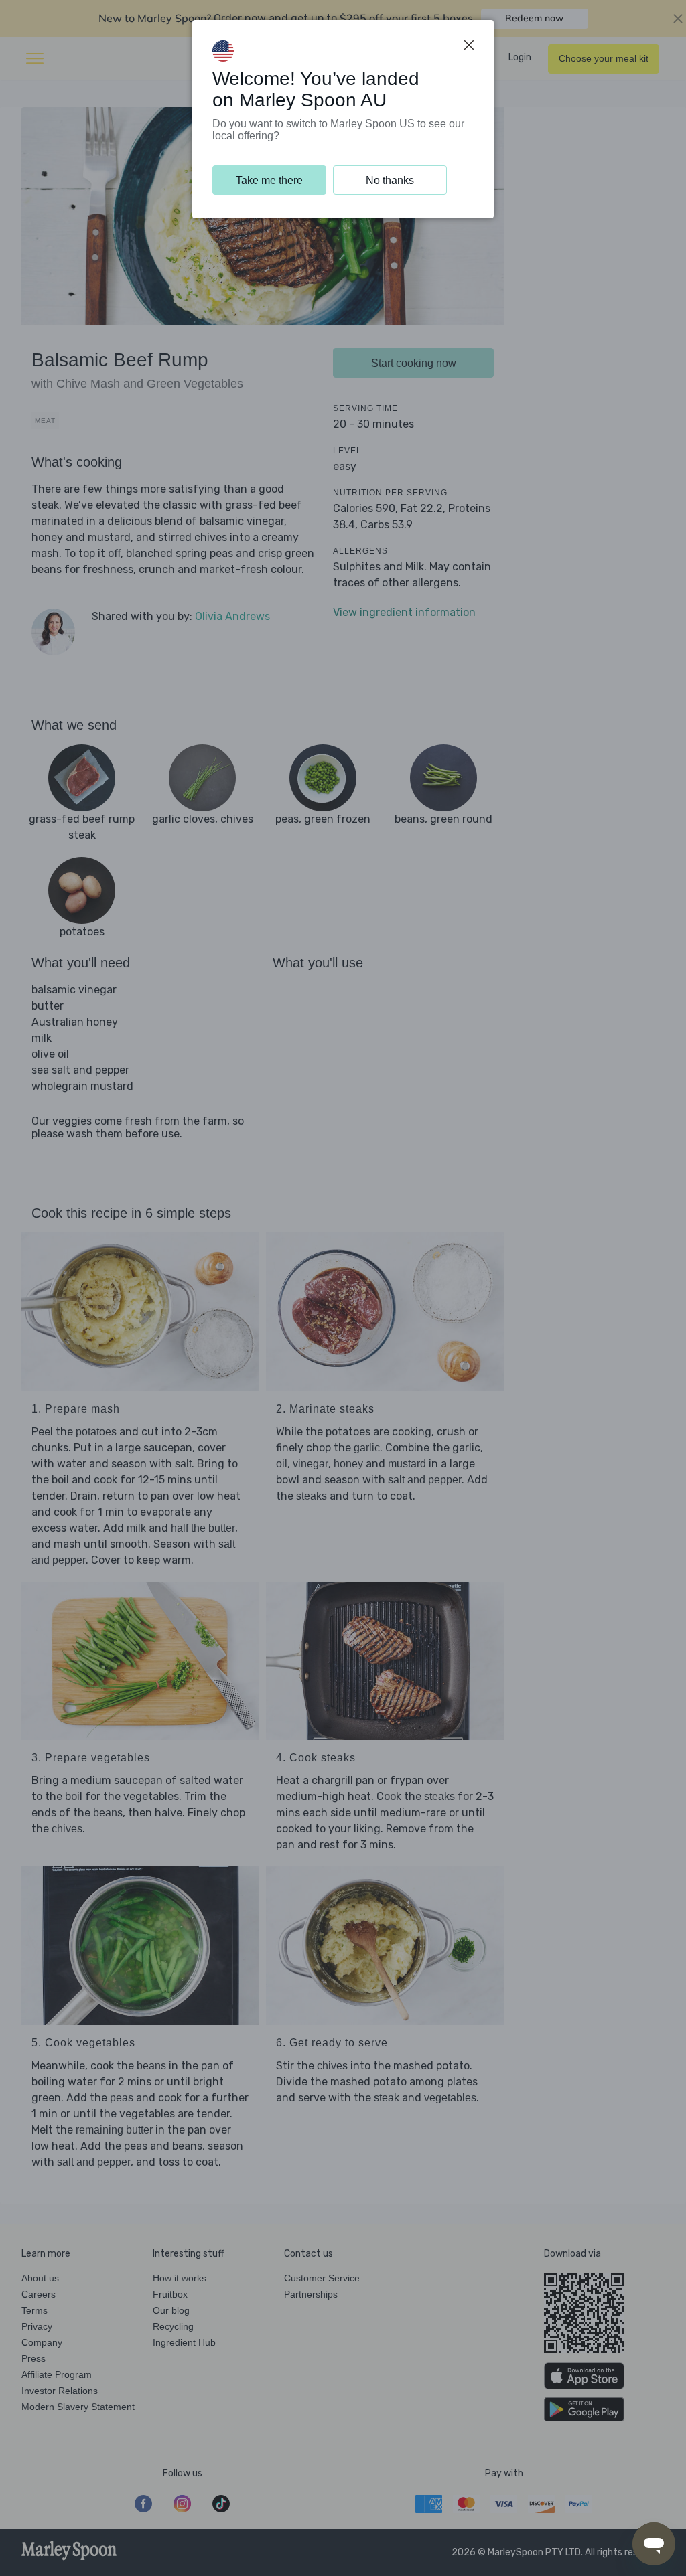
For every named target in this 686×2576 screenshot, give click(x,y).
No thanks (390, 180)
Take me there (269, 180)
